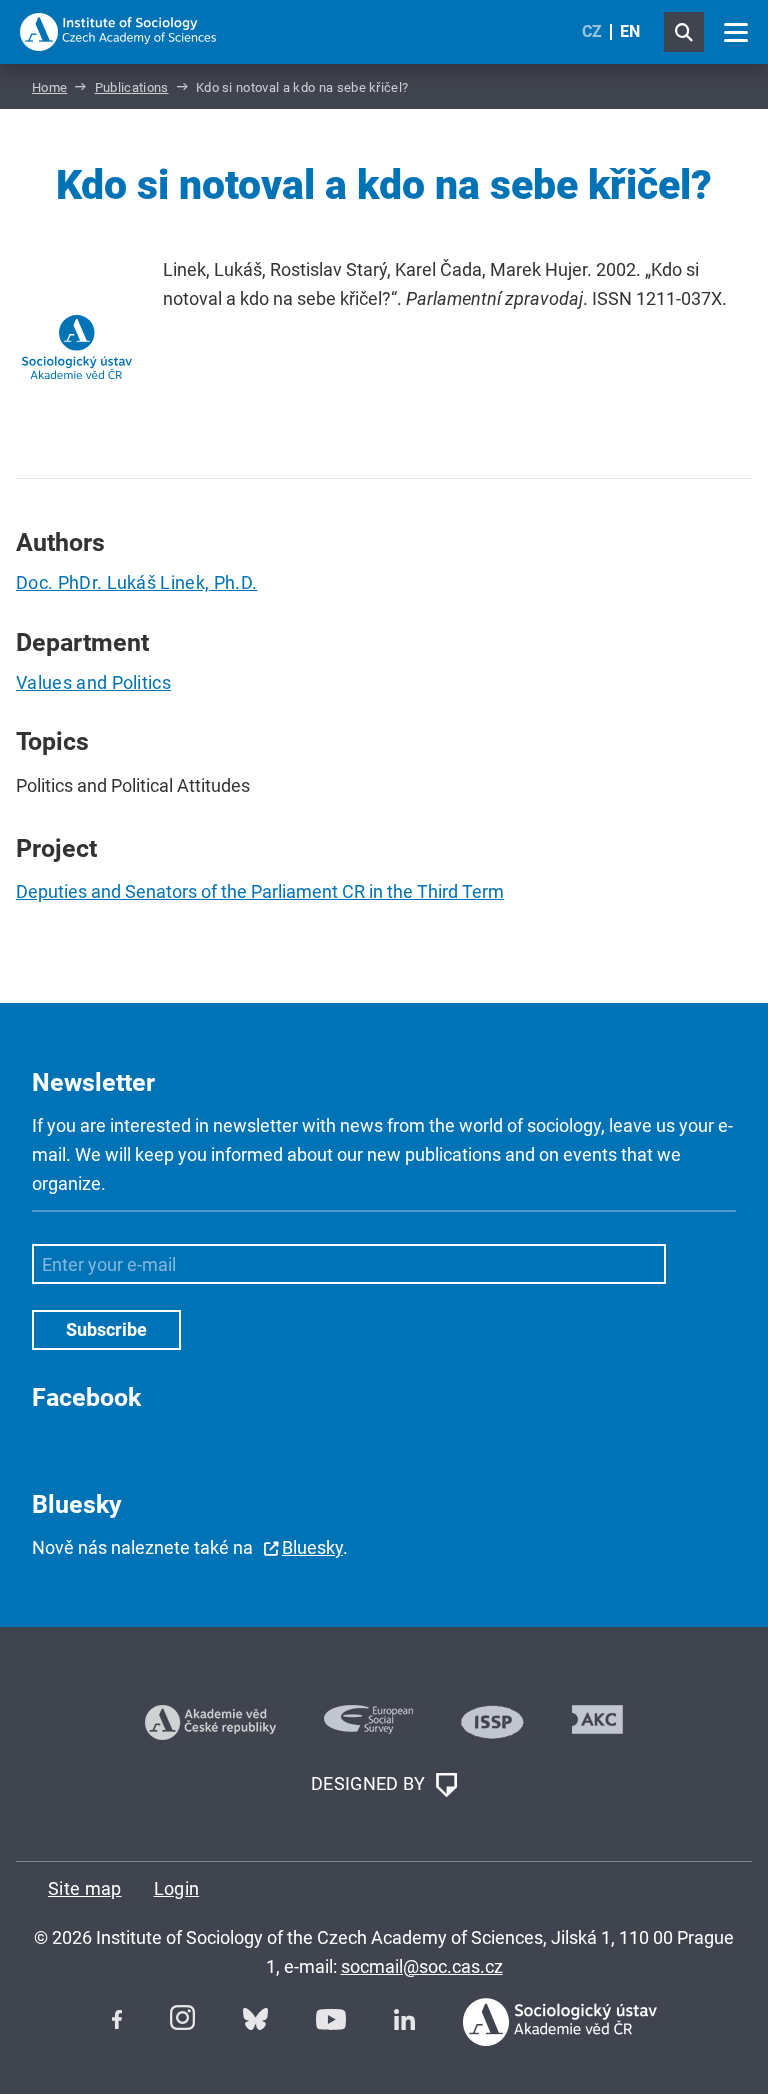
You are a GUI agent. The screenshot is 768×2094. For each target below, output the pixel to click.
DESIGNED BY (370, 1783)
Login (177, 1888)
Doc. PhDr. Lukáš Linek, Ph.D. (136, 582)
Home (49, 87)
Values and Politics (93, 682)
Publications (132, 87)
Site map (85, 1888)
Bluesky (312, 1547)
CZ (592, 31)
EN (630, 31)
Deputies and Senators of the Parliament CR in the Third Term (260, 891)
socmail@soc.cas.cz (422, 1966)
